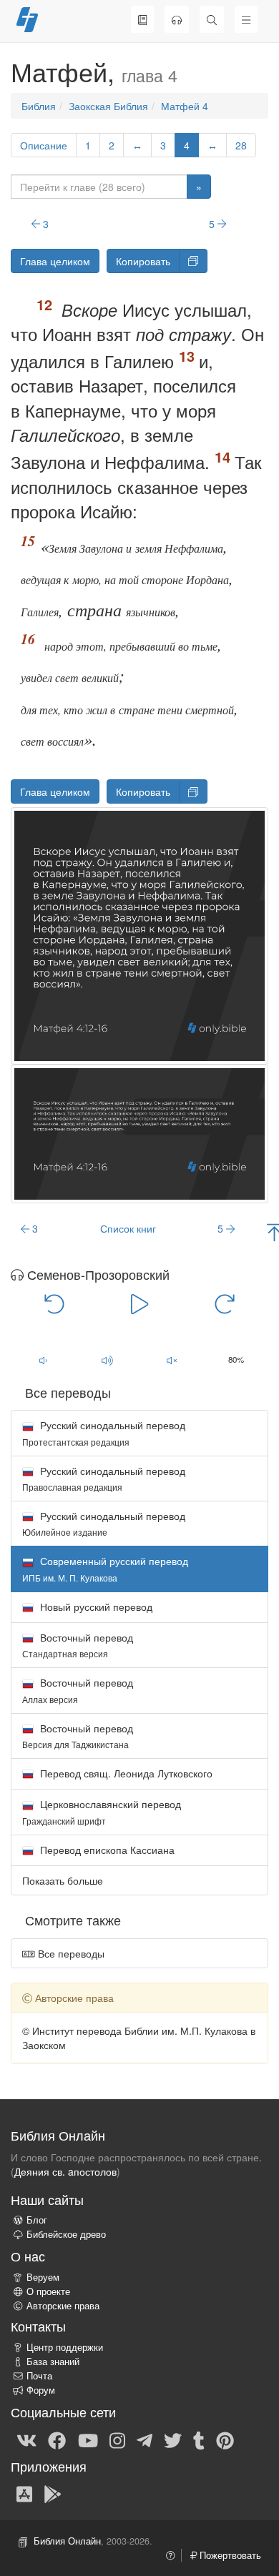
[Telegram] (145, 2439)
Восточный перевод (78, 1645)
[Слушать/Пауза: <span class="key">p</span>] (139, 1303)
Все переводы (70, 1953)
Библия (39, 106)
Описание (44, 145)
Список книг (128, 1228)
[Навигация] (246, 19)
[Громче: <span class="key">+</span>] (107, 1361)
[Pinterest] (225, 2439)
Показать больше (63, 1880)
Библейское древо (66, 2234)
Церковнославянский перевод (102, 1811)
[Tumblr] (199, 2439)
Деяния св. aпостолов (65, 2171)
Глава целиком (55, 261)
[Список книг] (142, 19)
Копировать (143, 261)
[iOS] (24, 2493)
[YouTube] (88, 2439)
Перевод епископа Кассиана (106, 1850)
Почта (39, 2376)
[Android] (53, 2493)
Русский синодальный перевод (104, 1432)
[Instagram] (117, 2439)
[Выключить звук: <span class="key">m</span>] (172, 1361)
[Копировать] (193, 261)
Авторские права (63, 2306)
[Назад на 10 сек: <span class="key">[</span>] (54, 1303)
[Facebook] (57, 2439)
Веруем (43, 2277)
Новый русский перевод (95, 1607)
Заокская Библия (108, 106)
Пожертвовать (229, 2555)
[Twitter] (173, 2439)
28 (241, 145)
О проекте (48, 2291)
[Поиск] (212, 19)
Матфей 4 (185, 106)
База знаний (53, 2362)
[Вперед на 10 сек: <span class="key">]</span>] (225, 1303)
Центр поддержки (65, 2347)
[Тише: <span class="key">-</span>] (43, 1361)
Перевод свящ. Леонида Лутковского (125, 1773)
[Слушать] (177, 19)
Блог (37, 2220)
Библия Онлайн (67, 2541)
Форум (41, 2390)
